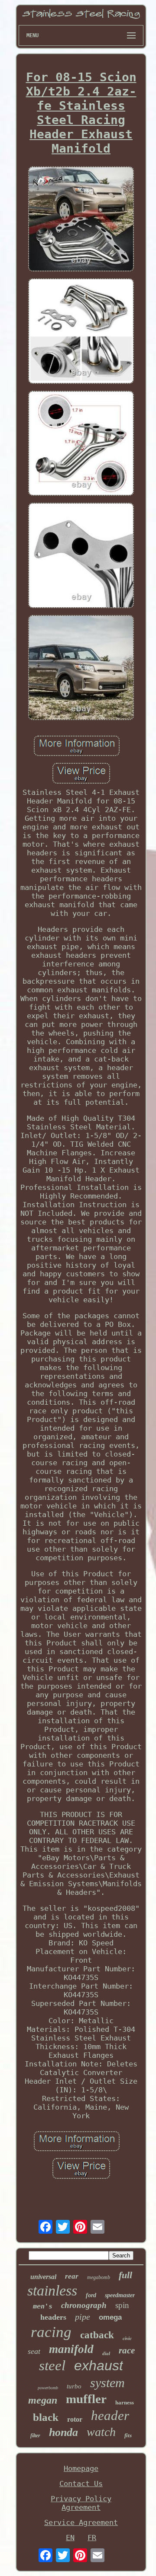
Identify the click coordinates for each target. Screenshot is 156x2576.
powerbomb (48, 2388)
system (107, 2383)
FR (92, 2538)
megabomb (99, 2277)
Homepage (81, 2468)
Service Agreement (81, 2522)
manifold (71, 2349)
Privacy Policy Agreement (81, 2503)
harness (125, 2402)
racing (51, 2332)
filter (35, 2436)
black (46, 2417)
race (127, 2350)
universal (43, 2277)
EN (70, 2538)
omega (110, 2317)
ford (91, 2295)
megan (43, 2400)
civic (127, 2338)
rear (72, 2276)
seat (34, 2351)
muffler (86, 2399)
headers (53, 2317)
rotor (75, 2419)
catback (97, 2335)
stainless (52, 2291)
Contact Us (81, 2484)
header (110, 2415)
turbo (74, 2386)
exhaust (99, 2366)
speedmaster (120, 2295)
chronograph (84, 2305)
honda (63, 2432)
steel (52, 2366)
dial (106, 2353)
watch (101, 2432)
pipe (83, 2317)
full (125, 2275)
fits (128, 2435)
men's (43, 2306)
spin (122, 2305)
